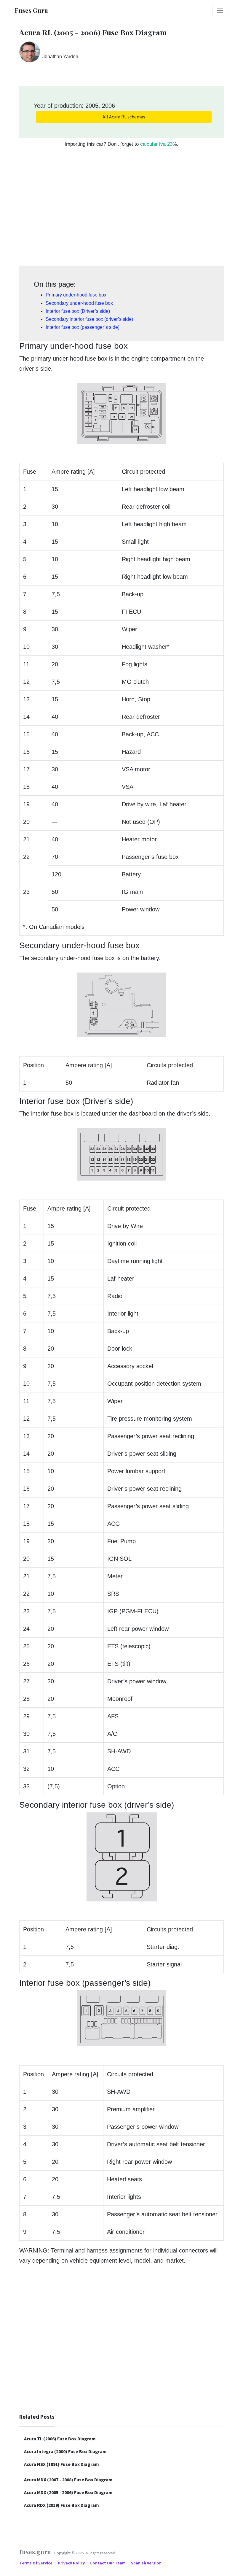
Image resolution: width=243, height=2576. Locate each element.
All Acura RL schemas (124, 117)
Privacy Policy (72, 2563)
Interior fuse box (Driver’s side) (78, 311)
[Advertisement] (121, 210)
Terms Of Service (36, 2563)
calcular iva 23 (156, 144)
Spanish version (146, 2563)
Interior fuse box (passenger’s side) (83, 327)
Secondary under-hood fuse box (79, 303)
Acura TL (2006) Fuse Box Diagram (60, 2439)
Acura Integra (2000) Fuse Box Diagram (65, 2451)
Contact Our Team (108, 2563)
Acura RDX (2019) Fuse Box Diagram (61, 2505)
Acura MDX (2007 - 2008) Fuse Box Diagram (68, 2480)
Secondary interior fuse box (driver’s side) (89, 319)
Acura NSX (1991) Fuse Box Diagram (61, 2464)
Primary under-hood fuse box (76, 295)
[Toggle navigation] (220, 10)
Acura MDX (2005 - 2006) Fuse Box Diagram (68, 2492)
